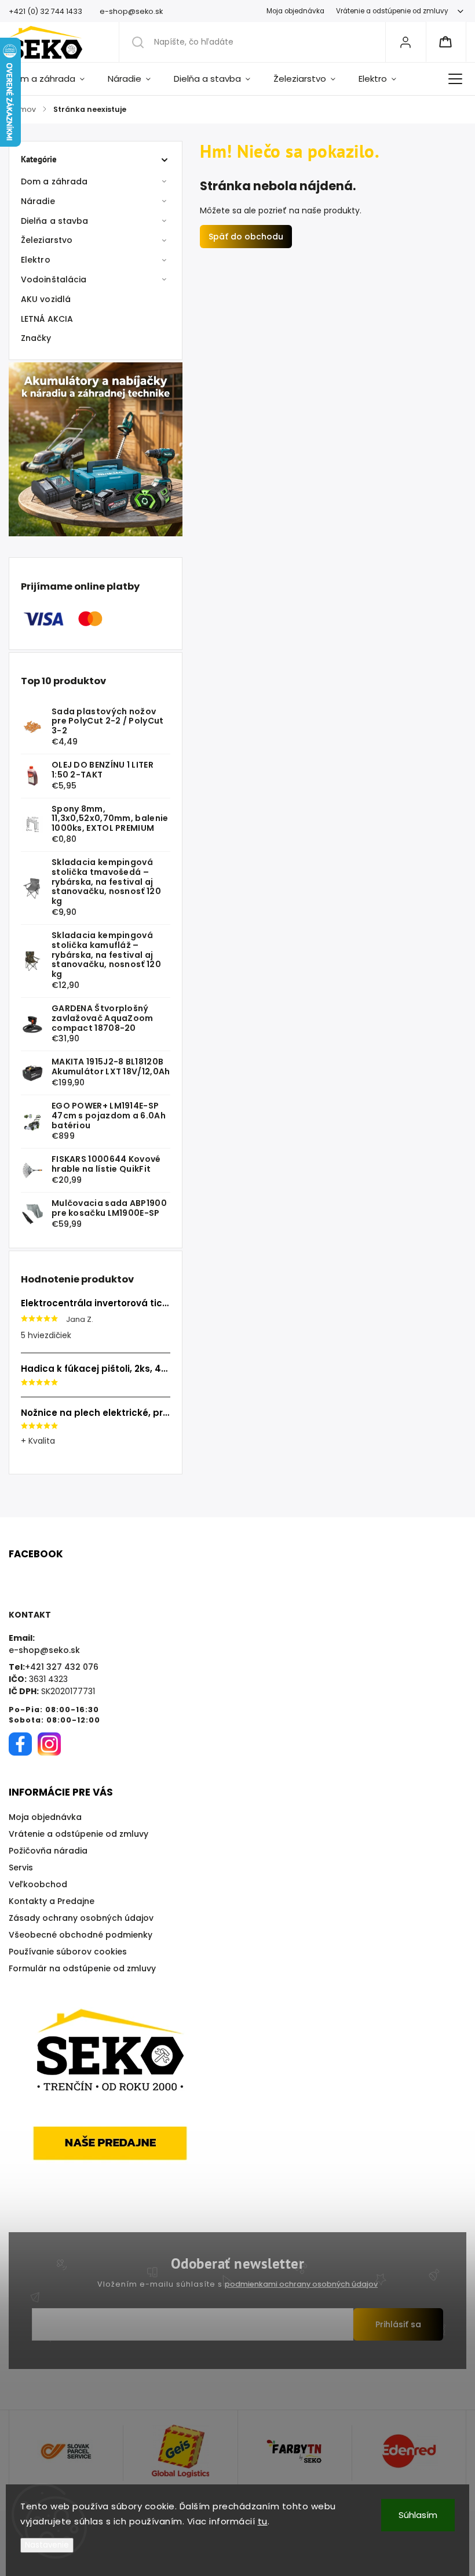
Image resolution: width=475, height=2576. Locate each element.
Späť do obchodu (246, 237)
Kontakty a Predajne (52, 1901)
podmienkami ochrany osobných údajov (301, 2284)
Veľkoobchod (38, 1884)
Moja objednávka (295, 11)
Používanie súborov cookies (68, 1952)
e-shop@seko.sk (44, 1650)
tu (263, 2521)
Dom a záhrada (54, 181)
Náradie (38, 201)
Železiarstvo (47, 240)
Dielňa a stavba (55, 221)
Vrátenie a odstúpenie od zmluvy (392, 11)
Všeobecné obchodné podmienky (81, 1935)
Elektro (36, 260)
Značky (36, 338)
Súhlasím (418, 2515)
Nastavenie (47, 2545)
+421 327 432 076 (62, 1667)
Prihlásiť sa (398, 2324)
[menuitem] (52, 79)
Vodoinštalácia (54, 279)
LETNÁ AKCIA (47, 319)
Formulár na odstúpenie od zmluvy (82, 1968)
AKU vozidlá (46, 299)
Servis (21, 1867)
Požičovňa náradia (48, 1851)
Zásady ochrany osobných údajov (81, 1918)
